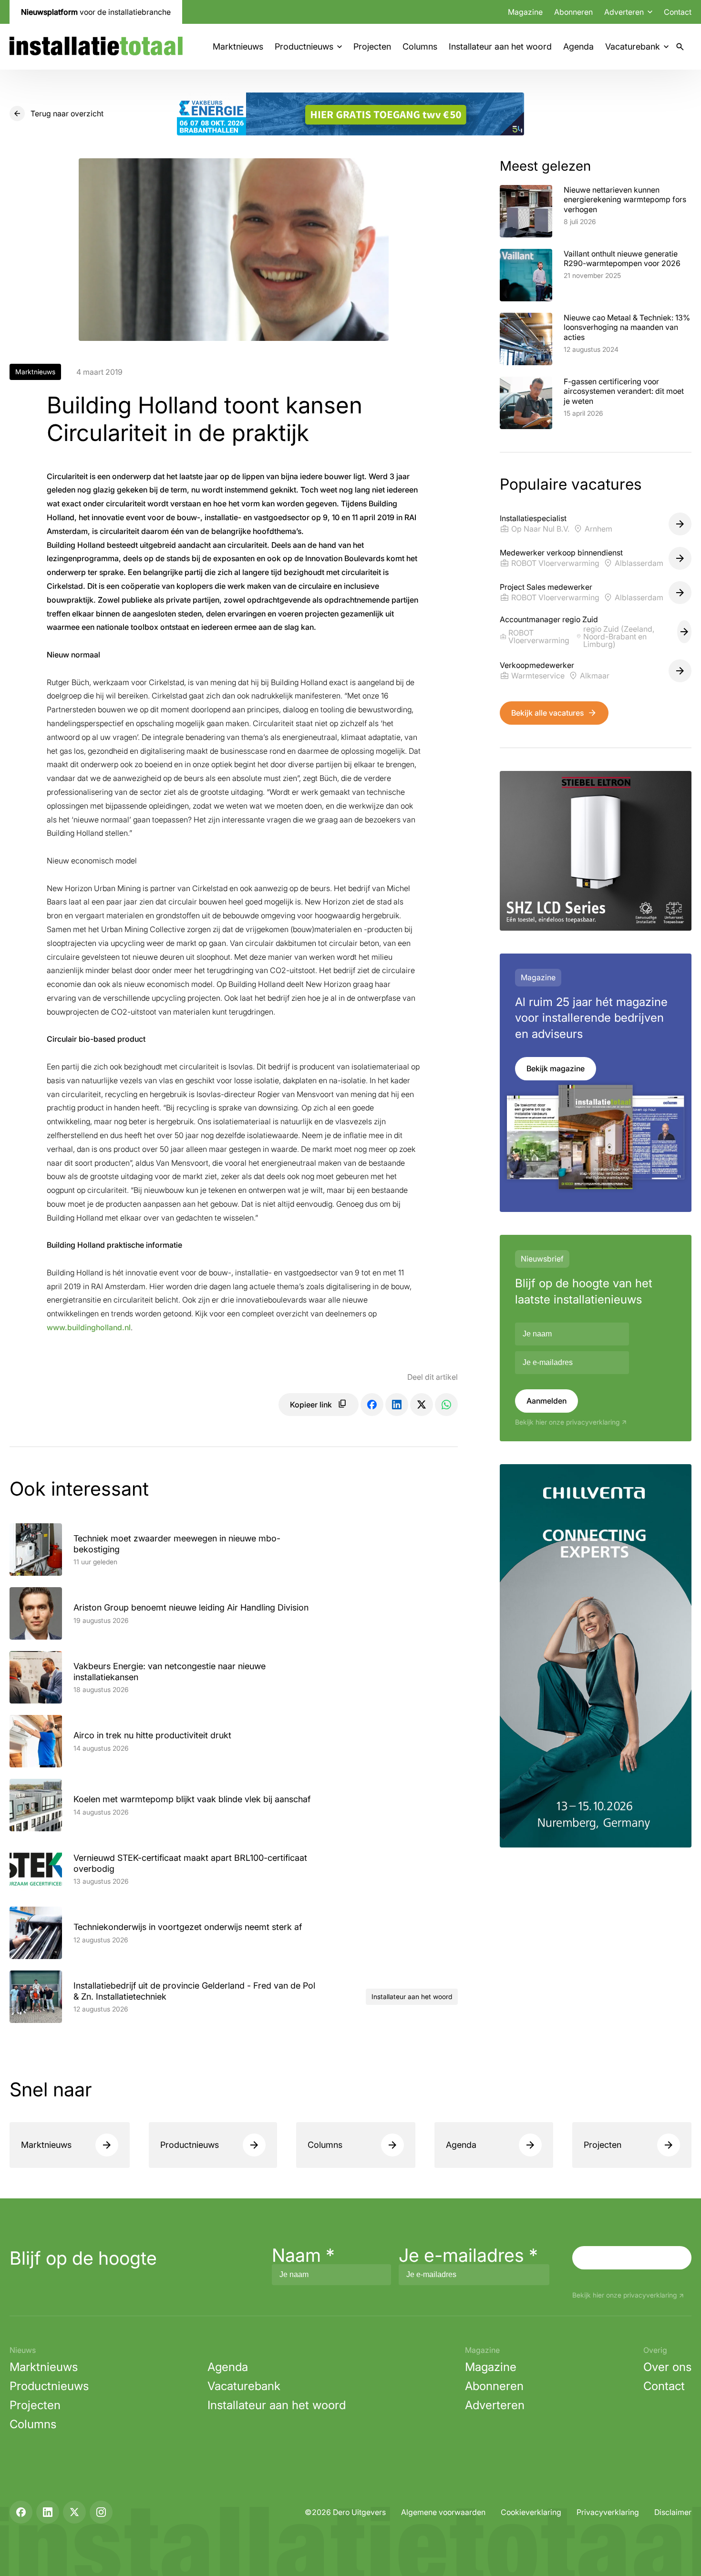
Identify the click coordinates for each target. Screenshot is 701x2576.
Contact (678, 12)
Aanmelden (546, 1401)
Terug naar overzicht (67, 113)
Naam (303, 2255)
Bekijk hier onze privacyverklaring (567, 1422)
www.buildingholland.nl (89, 1327)
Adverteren (495, 2405)
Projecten (372, 46)
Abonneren (573, 12)
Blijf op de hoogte (83, 2258)
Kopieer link (311, 1405)
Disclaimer (673, 2512)
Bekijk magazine (556, 1068)
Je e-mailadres (468, 2255)
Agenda (578, 46)
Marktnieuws (238, 46)
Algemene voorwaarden (443, 2512)
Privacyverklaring (608, 2512)
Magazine (525, 12)
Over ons (667, 2367)
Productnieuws (304, 46)
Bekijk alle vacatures (547, 713)
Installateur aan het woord (500, 46)
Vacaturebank (633, 46)
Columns (420, 46)
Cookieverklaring (531, 2512)
